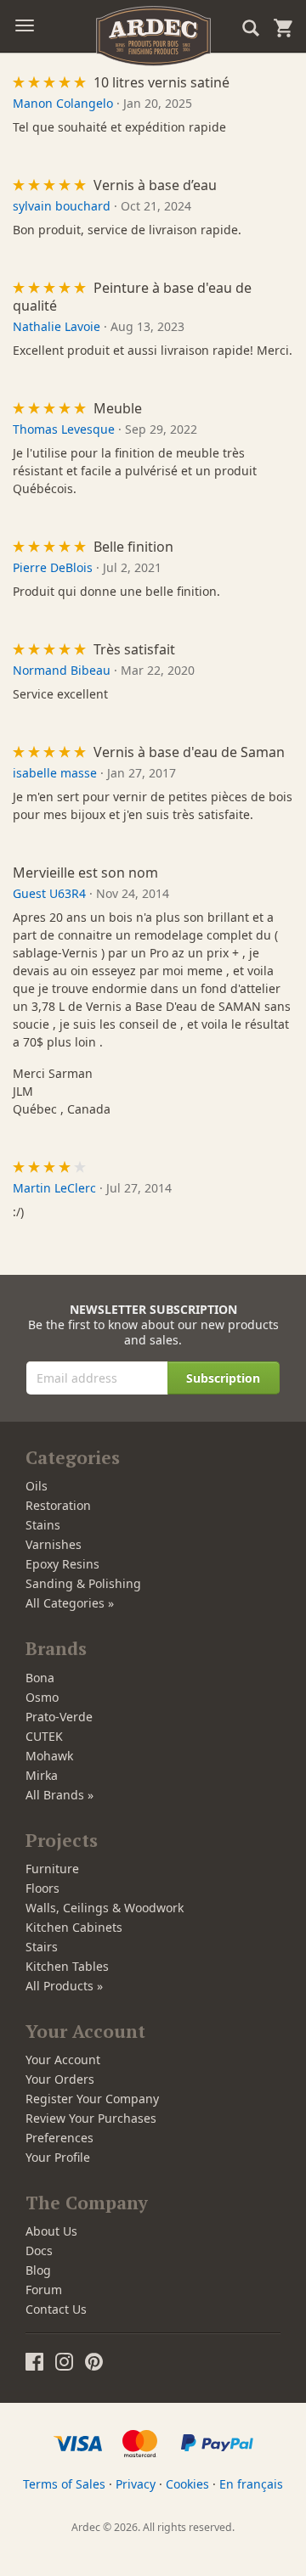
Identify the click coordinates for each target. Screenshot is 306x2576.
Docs (39, 2250)
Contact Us (56, 2309)
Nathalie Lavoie (57, 326)
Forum (44, 2290)
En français (251, 2484)
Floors (42, 1888)
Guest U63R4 (49, 893)
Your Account (63, 2060)
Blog (38, 2270)
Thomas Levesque (64, 429)
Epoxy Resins (62, 1564)
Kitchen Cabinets (74, 1927)
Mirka (42, 1775)
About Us (51, 2231)
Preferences (59, 2138)
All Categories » (70, 1603)
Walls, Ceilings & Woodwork (105, 1908)
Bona (40, 1678)
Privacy (136, 2484)
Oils (37, 1486)
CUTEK (44, 1736)
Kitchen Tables (67, 1966)
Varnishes (54, 1544)
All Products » (64, 1986)
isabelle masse (55, 773)
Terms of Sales (64, 2484)
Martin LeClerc (54, 1188)
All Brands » (59, 1795)
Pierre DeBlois (53, 567)
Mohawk (49, 1756)
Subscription (223, 1378)
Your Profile (58, 2157)
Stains (43, 1525)
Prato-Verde (59, 1717)
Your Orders (60, 2079)
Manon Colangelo (63, 103)
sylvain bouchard (62, 206)
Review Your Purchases (91, 2118)
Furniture (52, 1869)
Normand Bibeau (62, 670)
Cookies (187, 2484)
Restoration (58, 1505)
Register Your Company (92, 2099)
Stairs (42, 1947)
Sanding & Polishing (83, 1583)
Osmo (42, 1697)
